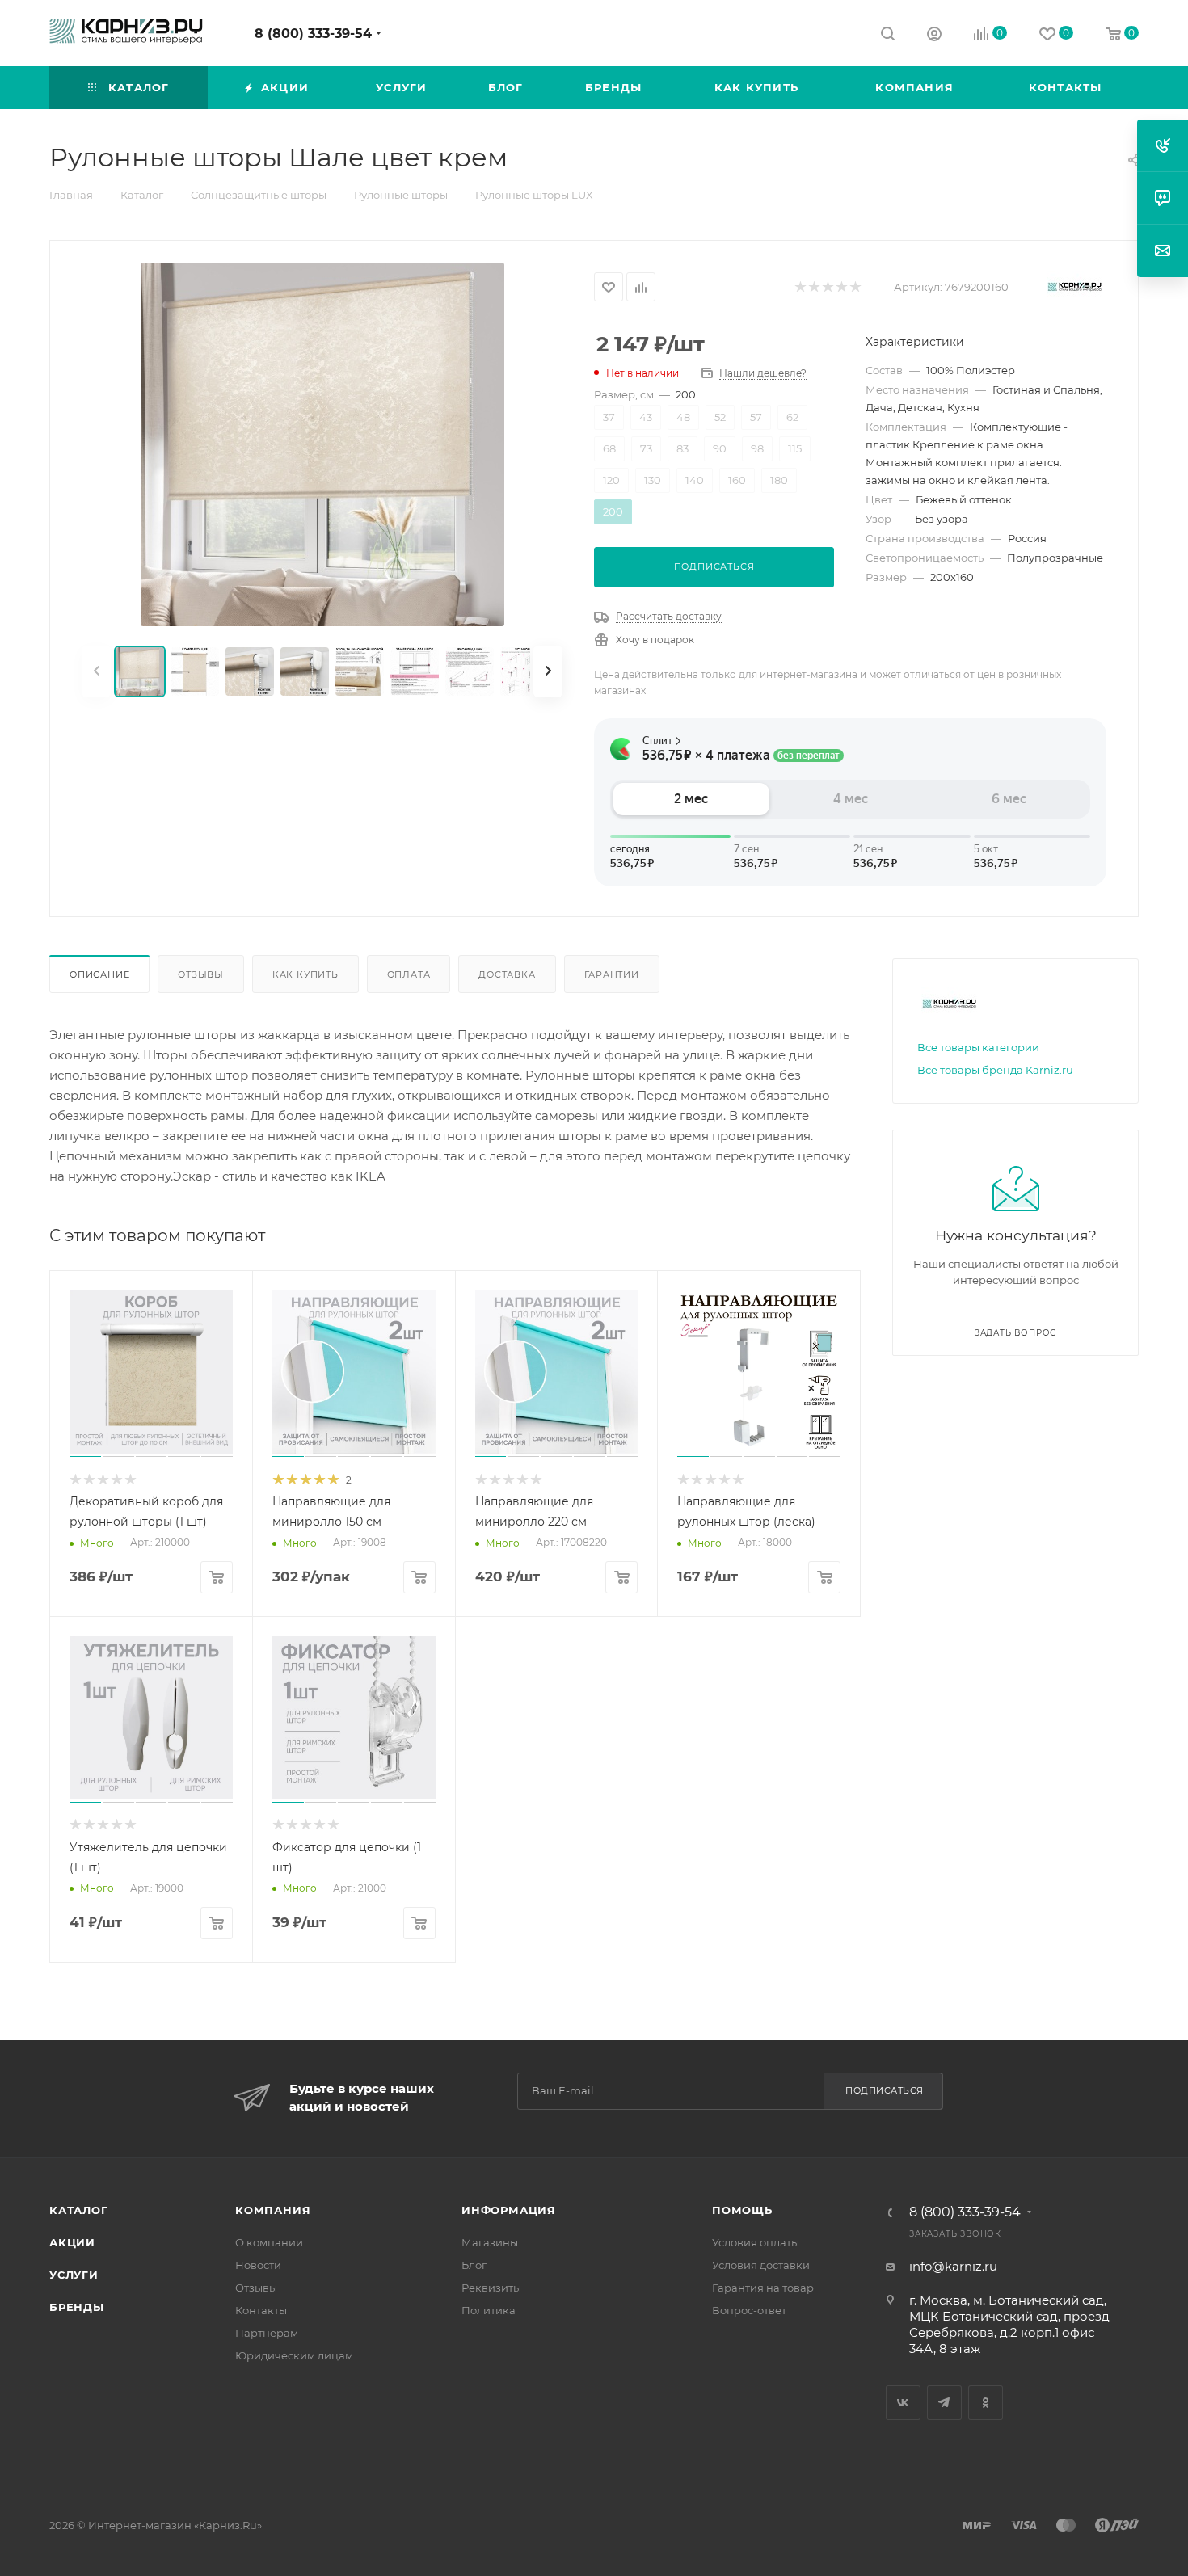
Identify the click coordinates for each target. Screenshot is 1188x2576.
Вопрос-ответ (749, 2310)
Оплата (409, 974)
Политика (489, 2310)
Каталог (79, 2210)
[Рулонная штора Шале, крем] (322, 444)
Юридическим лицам (294, 2355)
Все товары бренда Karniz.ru (995, 1070)
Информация (509, 2210)
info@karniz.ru (953, 2266)
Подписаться (885, 2090)
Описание (99, 974)
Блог (474, 2265)
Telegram (944, 2403)
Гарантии (612, 974)
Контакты (261, 2310)
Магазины (490, 2242)
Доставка (507, 974)
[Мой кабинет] (934, 36)
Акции (72, 2242)
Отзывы (201, 974)
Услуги (74, 2275)
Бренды (77, 2307)
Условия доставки (761, 2265)
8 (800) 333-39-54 (313, 34)
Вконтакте (903, 2403)
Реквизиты (491, 2288)
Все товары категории (978, 1047)
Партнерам (267, 2333)
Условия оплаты (756, 2242)
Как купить (305, 974)
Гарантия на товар (763, 2288)
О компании (269, 2242)
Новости (258, 2265)
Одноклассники (986, 2403)
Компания (273, 2210)
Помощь (742, 2210)
